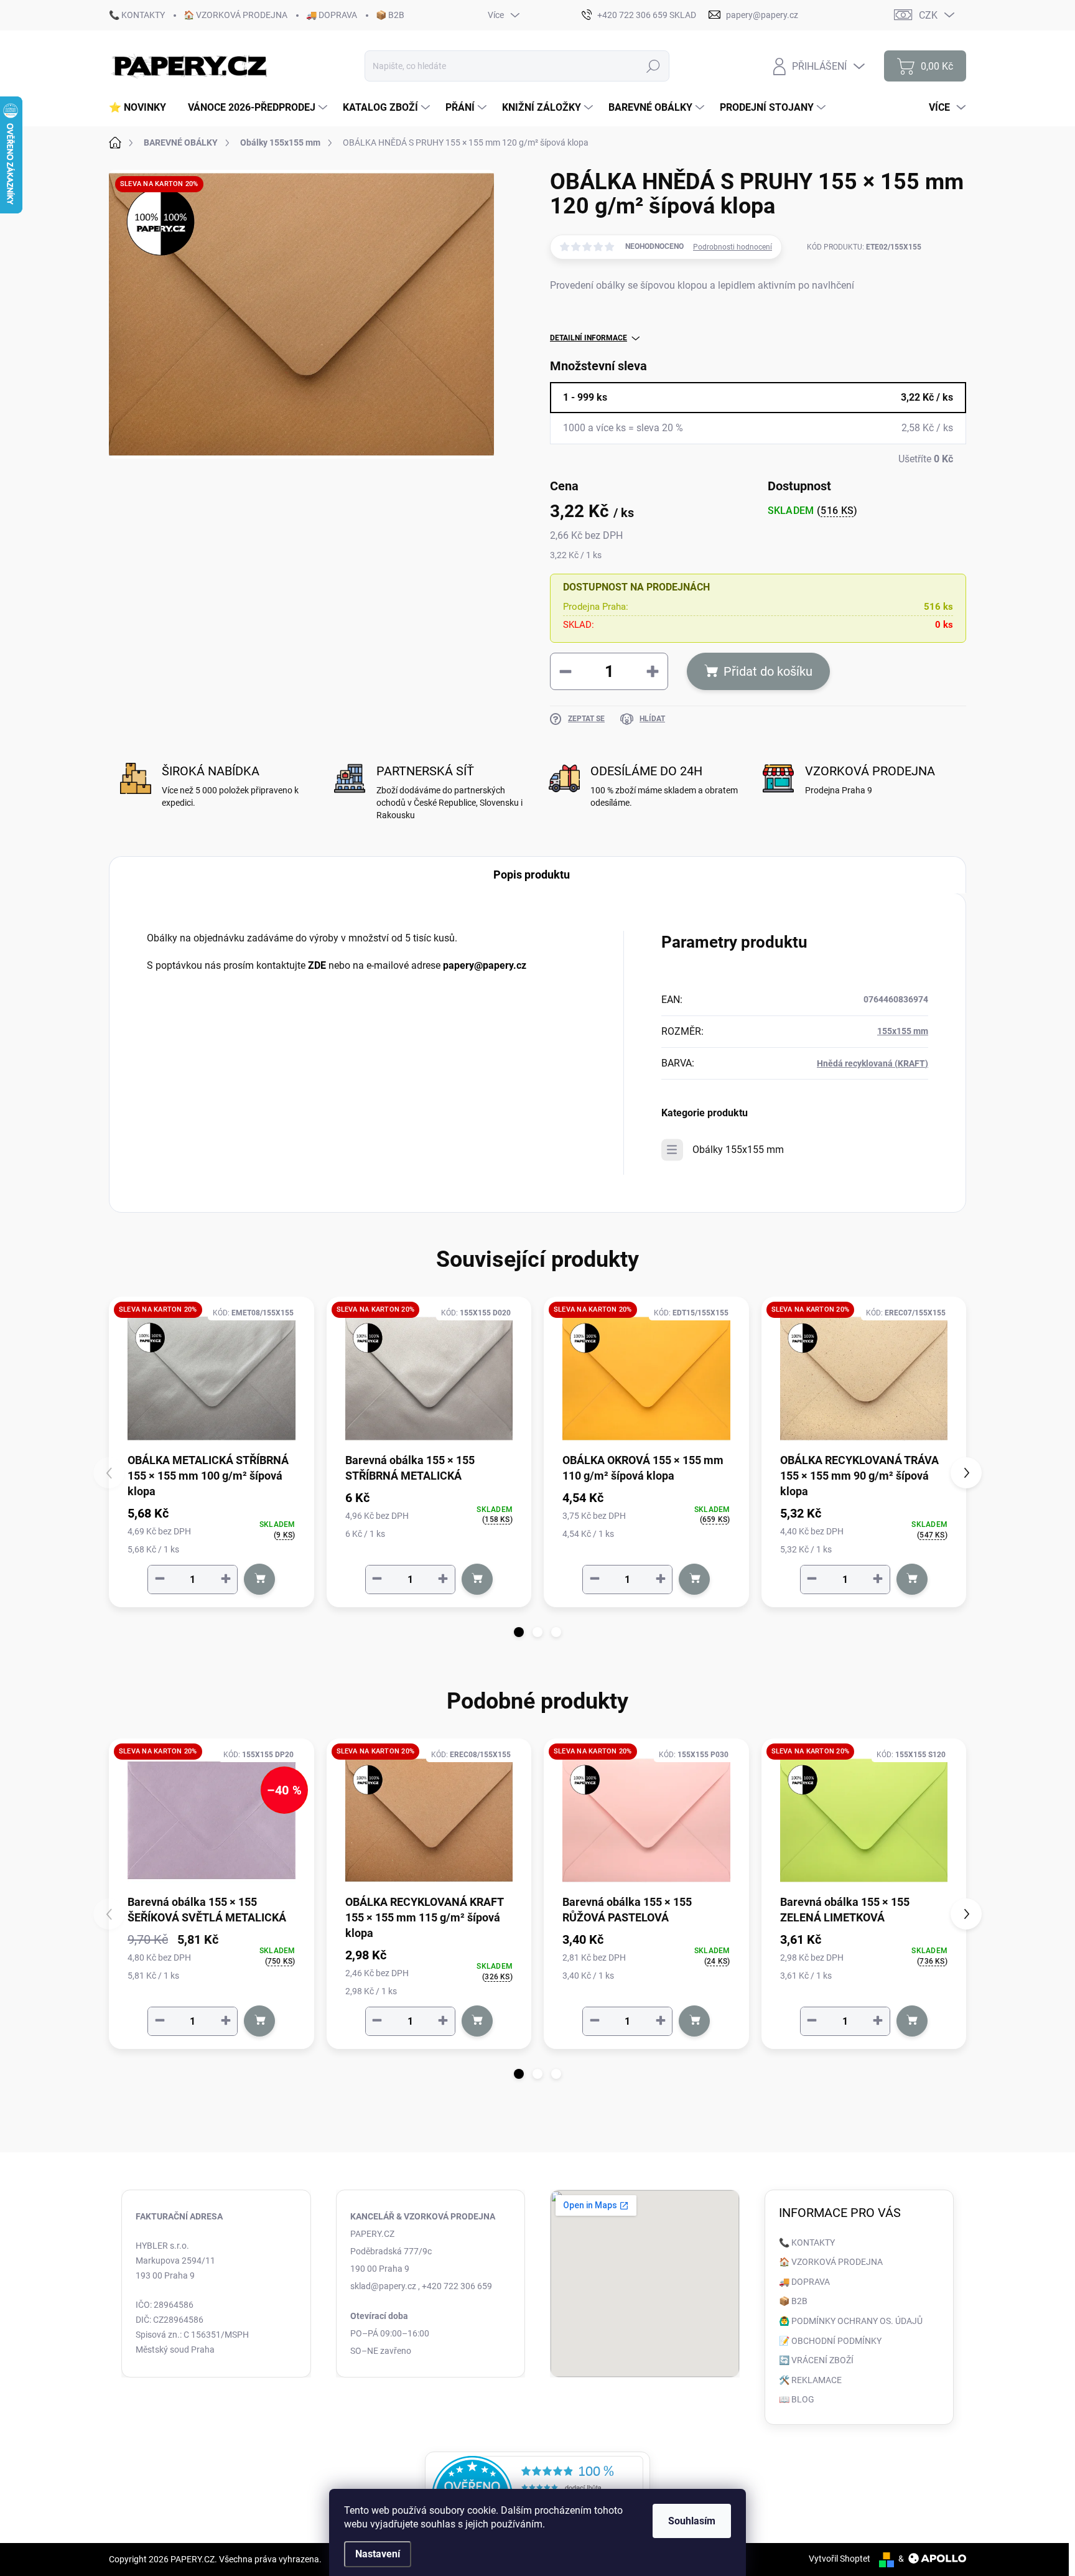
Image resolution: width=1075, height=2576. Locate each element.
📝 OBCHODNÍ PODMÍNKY (830, 2341)
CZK (928, 15)
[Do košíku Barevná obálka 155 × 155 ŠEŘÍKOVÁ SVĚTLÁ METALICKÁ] (259, 2021)
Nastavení (378, 2554)
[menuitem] (142, 108)
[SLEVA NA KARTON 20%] (212, 1379)
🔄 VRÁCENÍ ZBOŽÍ (816, 2360)
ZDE (317, 965)
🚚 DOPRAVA (332, 15)
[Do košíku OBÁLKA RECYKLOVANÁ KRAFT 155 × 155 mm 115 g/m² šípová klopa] (477, 2021)
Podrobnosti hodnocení (733, 247)
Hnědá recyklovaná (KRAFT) (873, 1063)
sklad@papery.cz (383, 2286)
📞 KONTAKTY (137, 15)
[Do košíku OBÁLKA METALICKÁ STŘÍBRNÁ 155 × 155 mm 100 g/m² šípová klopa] (259, 1579)
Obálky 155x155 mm (738, 1150)
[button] (519, 1632)
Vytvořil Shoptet (840, 2559)
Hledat (654, 66)
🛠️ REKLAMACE (810, 2380)
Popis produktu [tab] (532, 875)
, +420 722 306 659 (455, 2286)
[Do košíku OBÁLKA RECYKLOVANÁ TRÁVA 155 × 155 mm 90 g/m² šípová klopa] (912, 1579)
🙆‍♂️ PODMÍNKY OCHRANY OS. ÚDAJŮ (851, 2321)
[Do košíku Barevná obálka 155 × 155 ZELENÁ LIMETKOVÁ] (912, 2021)
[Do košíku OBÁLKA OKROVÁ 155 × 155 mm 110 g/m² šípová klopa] (694, 1579)
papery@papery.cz (485, 965)
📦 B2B (390, 15)
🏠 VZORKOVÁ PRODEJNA (235, 15)
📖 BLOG (797, 2399)
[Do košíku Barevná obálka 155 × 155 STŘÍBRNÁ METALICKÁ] (477, 1579)
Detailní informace (589, 338)
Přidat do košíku (768, 671)
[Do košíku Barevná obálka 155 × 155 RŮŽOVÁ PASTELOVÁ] (694, 2021)
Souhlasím (692, 2521)
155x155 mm (903, 1031)
